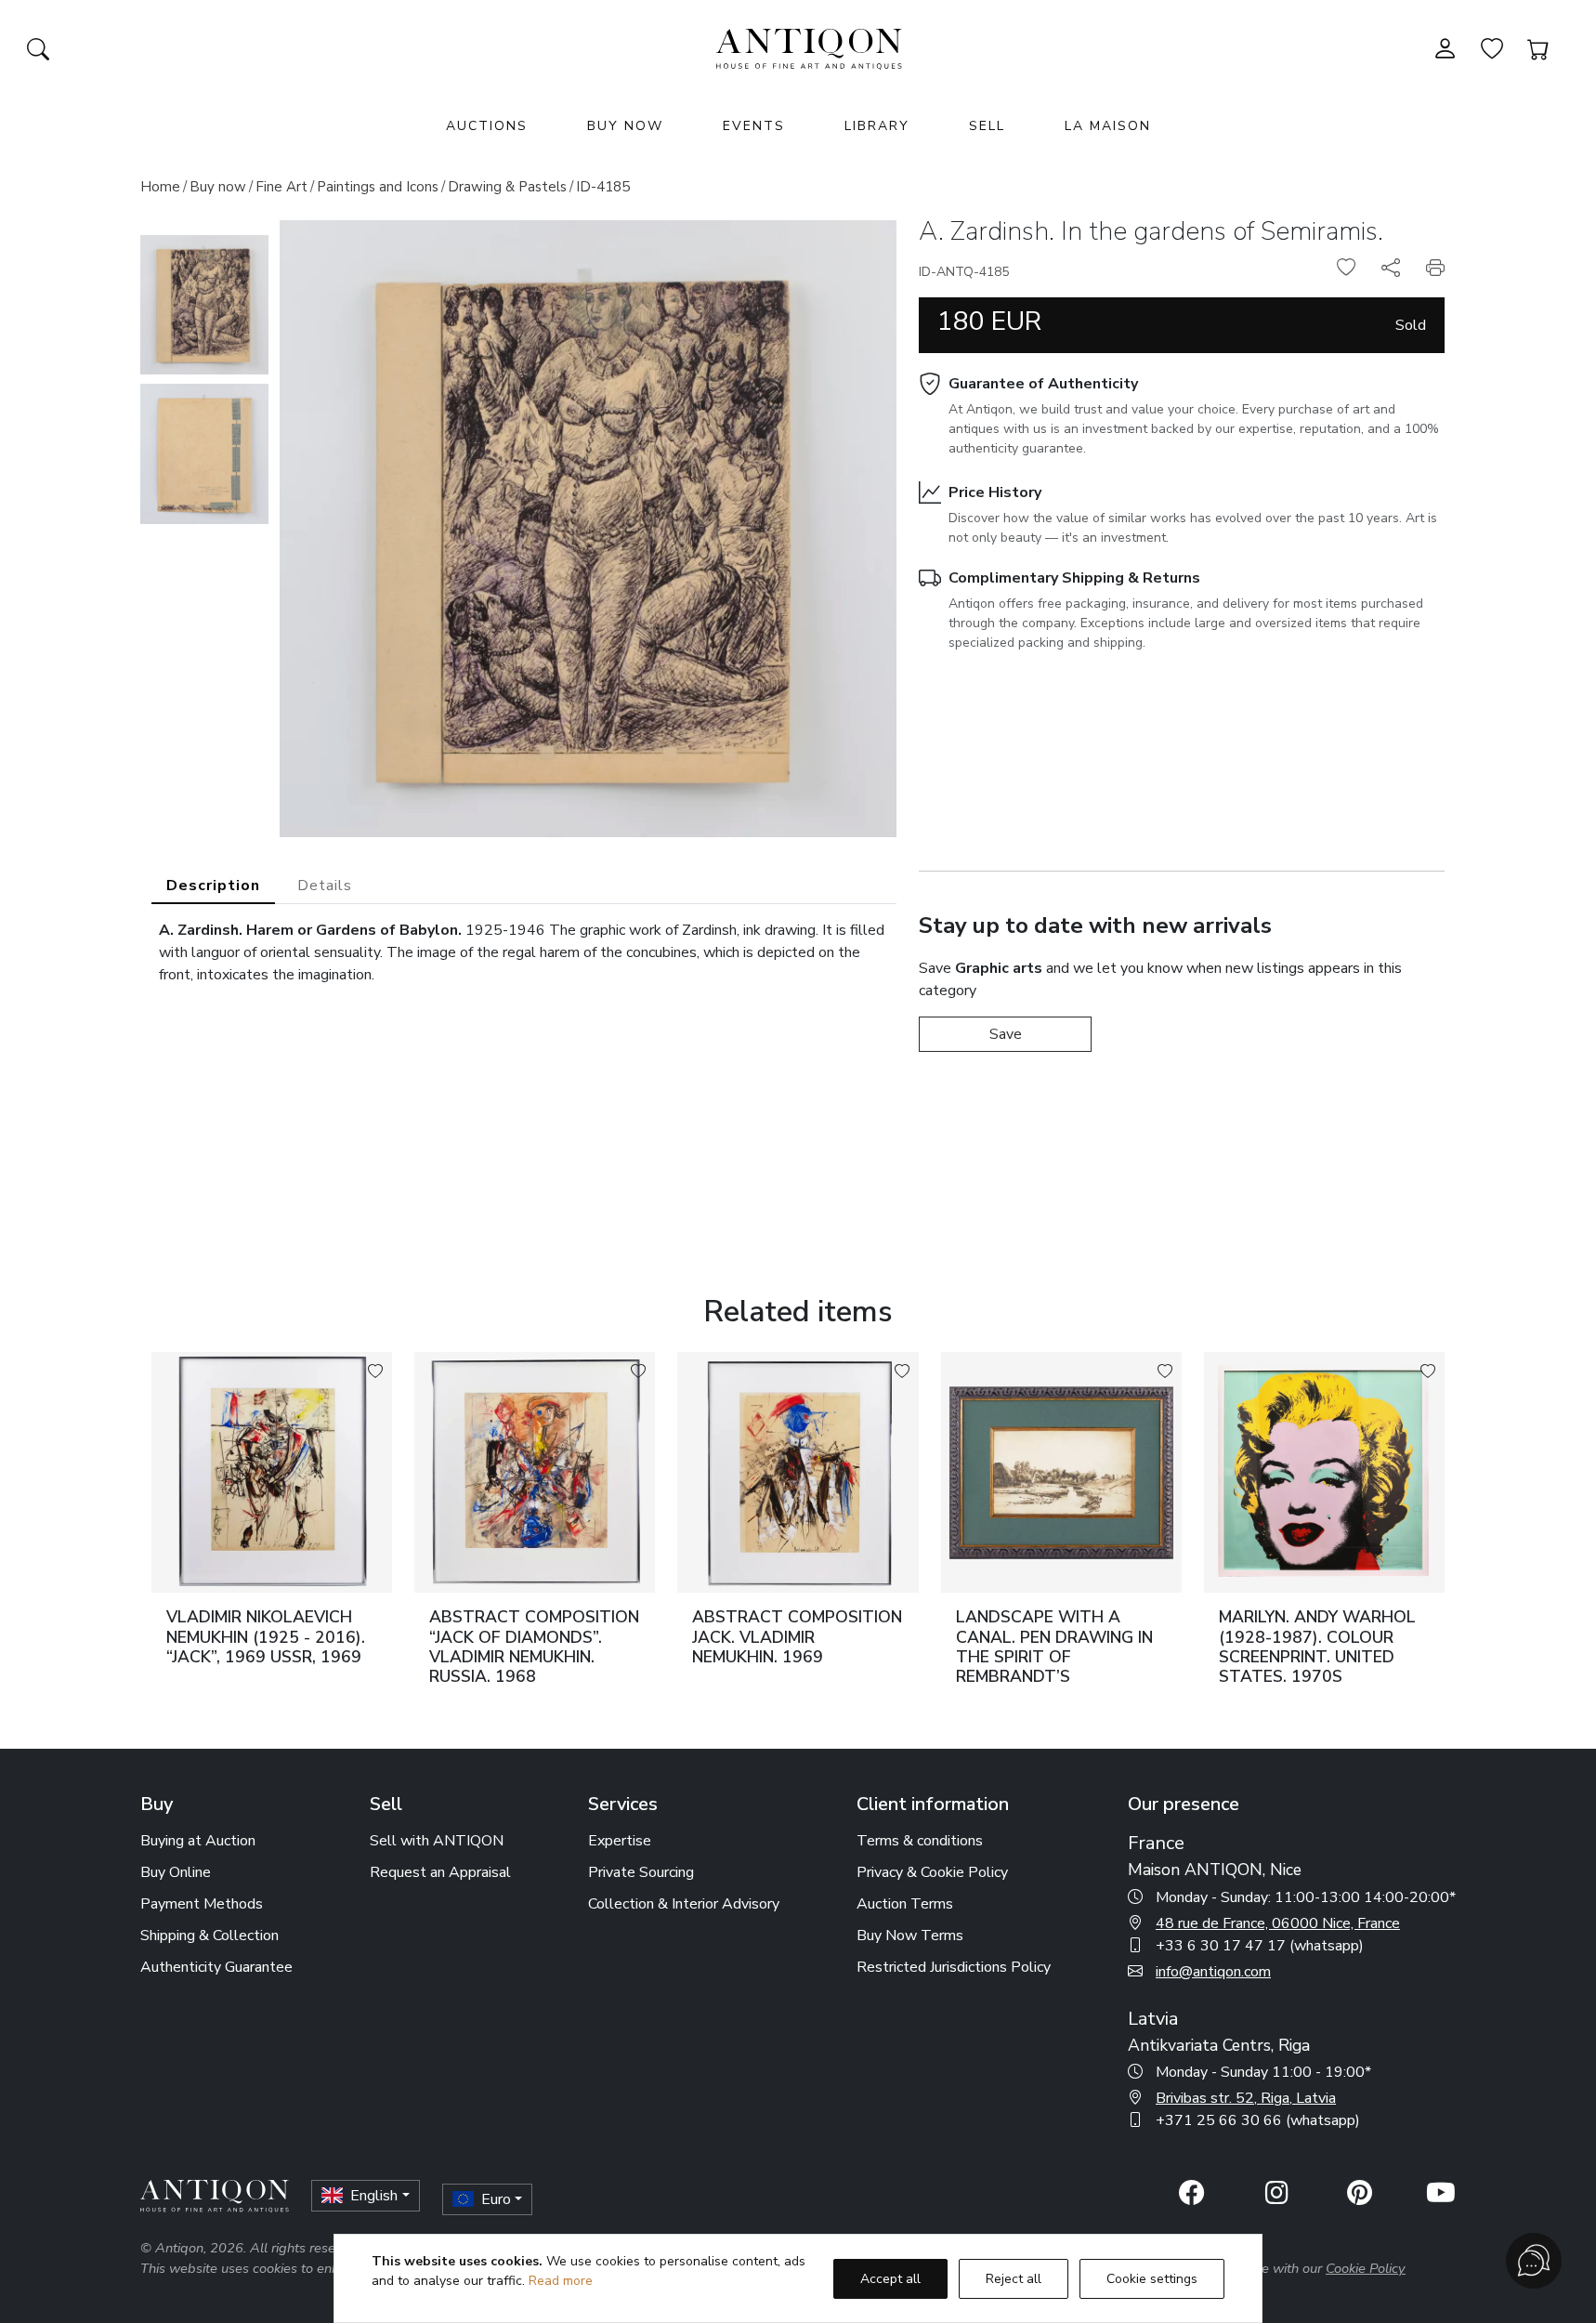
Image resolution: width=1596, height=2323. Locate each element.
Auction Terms (905, 1904)
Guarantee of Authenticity (1043, 384)
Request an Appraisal (440, 1872)
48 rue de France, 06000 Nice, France (1278, 1923)
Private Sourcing (641, 1872)
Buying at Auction (198, 1841)
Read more (561, 2281)
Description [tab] (213, 886)
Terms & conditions (920, 1841)
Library (877, 126)
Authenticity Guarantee (216, 1967)
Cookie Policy (1366, 2268)
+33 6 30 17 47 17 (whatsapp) (1260, 1946)
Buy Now (625, 126)
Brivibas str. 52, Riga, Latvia (1246, 2098)
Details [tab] (325, 886)
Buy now (218, 187)
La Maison (1108, 126)
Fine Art (281, 187)
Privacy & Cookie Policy (932, 1872)
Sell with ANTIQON (437, 1841)
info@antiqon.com (1213, 1972)
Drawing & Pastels (507, 187)
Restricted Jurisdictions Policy (954, 1967)
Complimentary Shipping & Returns (1074, 578)
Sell (987, 126)
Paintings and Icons (378, 187)
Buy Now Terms (910, 1936)
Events (754, 126)
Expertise (620, 1841)
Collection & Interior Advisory (684, 1904)
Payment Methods (202, 1904)
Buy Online (176, 1872)
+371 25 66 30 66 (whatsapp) (1258, 2120)
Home (160, 187)
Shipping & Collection (209, 1936)
